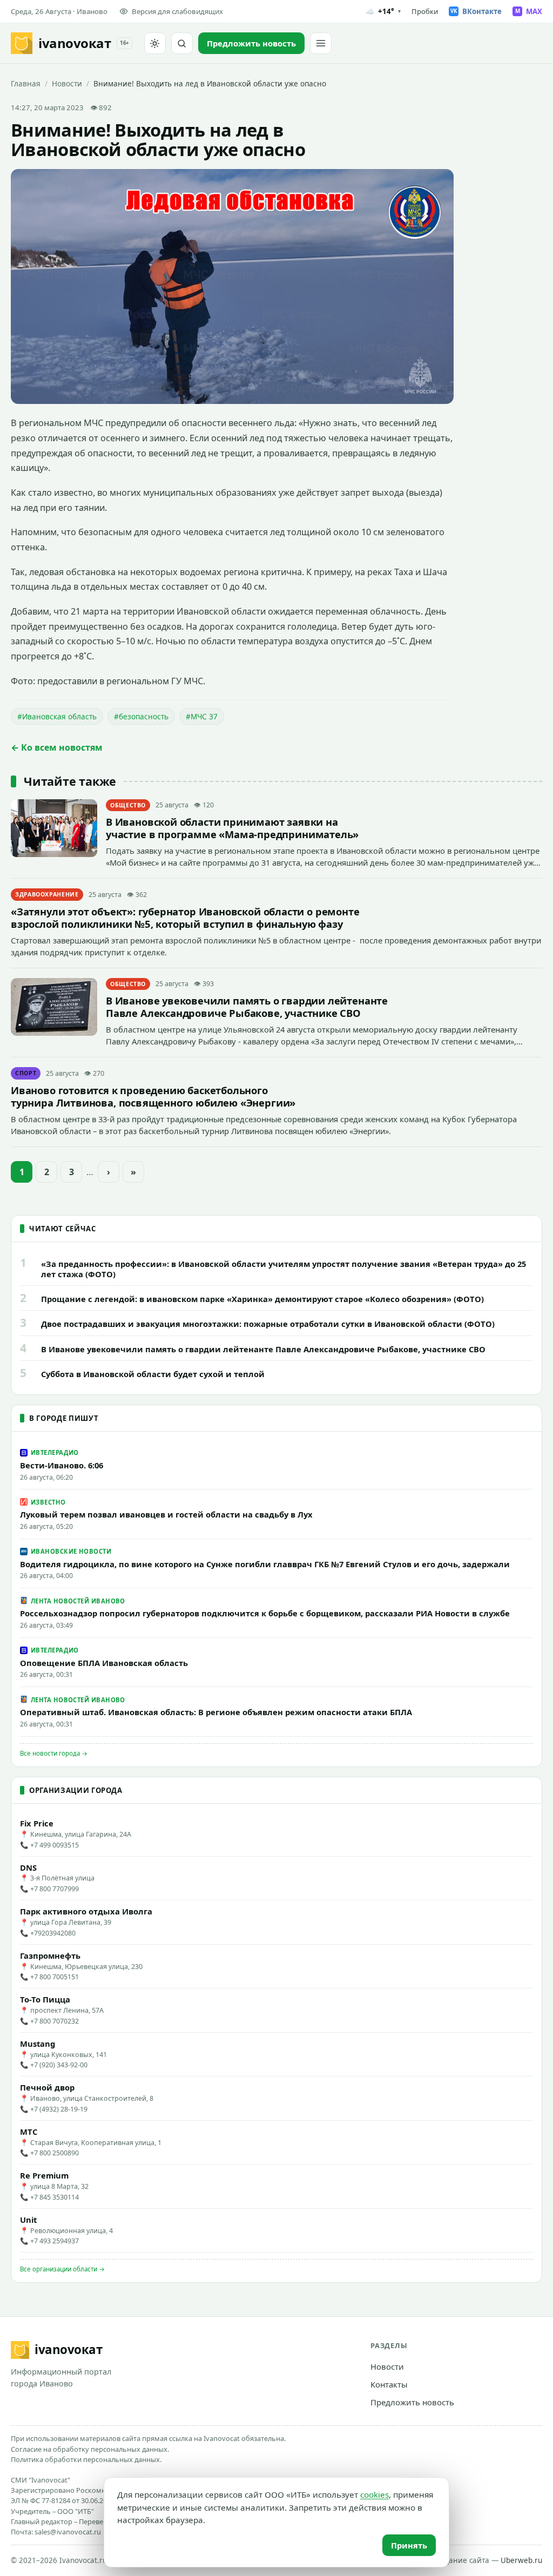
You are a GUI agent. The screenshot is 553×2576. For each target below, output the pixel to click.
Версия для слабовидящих (177, 11)
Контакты (389, 2384)
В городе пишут (64, 1418)
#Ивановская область (57, 716)
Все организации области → (62, 2269)
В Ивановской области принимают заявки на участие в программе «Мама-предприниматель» (232, 828)
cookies (375, 2494)
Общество (128, 805)
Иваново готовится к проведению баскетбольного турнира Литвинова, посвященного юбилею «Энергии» (153, 1096)
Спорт (26, 1073)
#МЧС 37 (202, 716)
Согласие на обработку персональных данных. (90, 2449)
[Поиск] (182, 43)
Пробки (425, 11)
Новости (67, 83)
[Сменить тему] (155, 43)
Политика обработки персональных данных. (86, 2459)
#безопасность (141, 716)
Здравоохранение (47, 894)
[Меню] (321, 43)
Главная (26, 83)
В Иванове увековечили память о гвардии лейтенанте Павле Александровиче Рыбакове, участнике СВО (247, 1007)
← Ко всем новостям (57, 747)
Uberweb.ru (521, 2560)
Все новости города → (54, 1753)
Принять (409, 2545)
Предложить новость (412, 2402)
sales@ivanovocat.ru (68, 2532)
